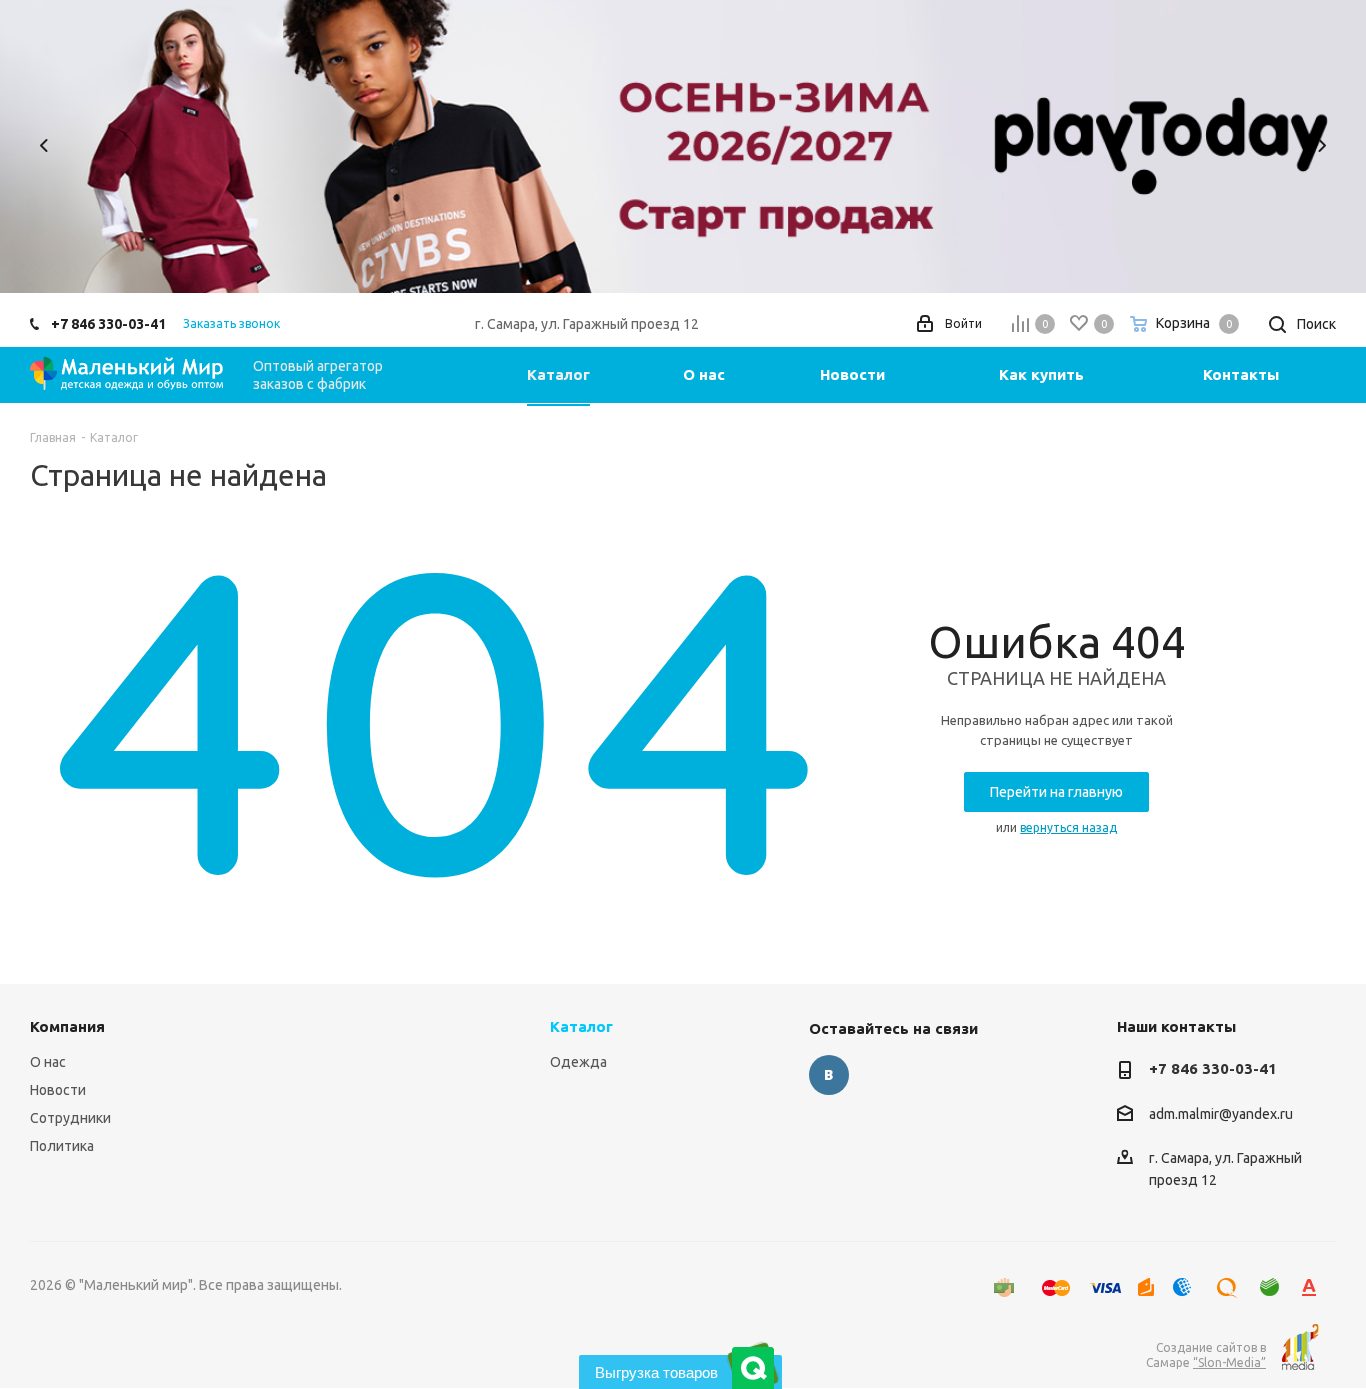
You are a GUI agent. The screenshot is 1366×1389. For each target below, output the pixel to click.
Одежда (578, 1062)
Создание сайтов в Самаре (1206, 1355)
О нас (48, 1062)
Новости (58, 1090)
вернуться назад (1068, 827)
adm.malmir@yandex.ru (1221, 1114)
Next (1321, 145)
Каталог (581, 1026)
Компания (67, 1026)
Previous (44, 145)
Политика (62, 1146)
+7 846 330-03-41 (108, 324)
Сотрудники (70, 1118)
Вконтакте (829, 1075)
